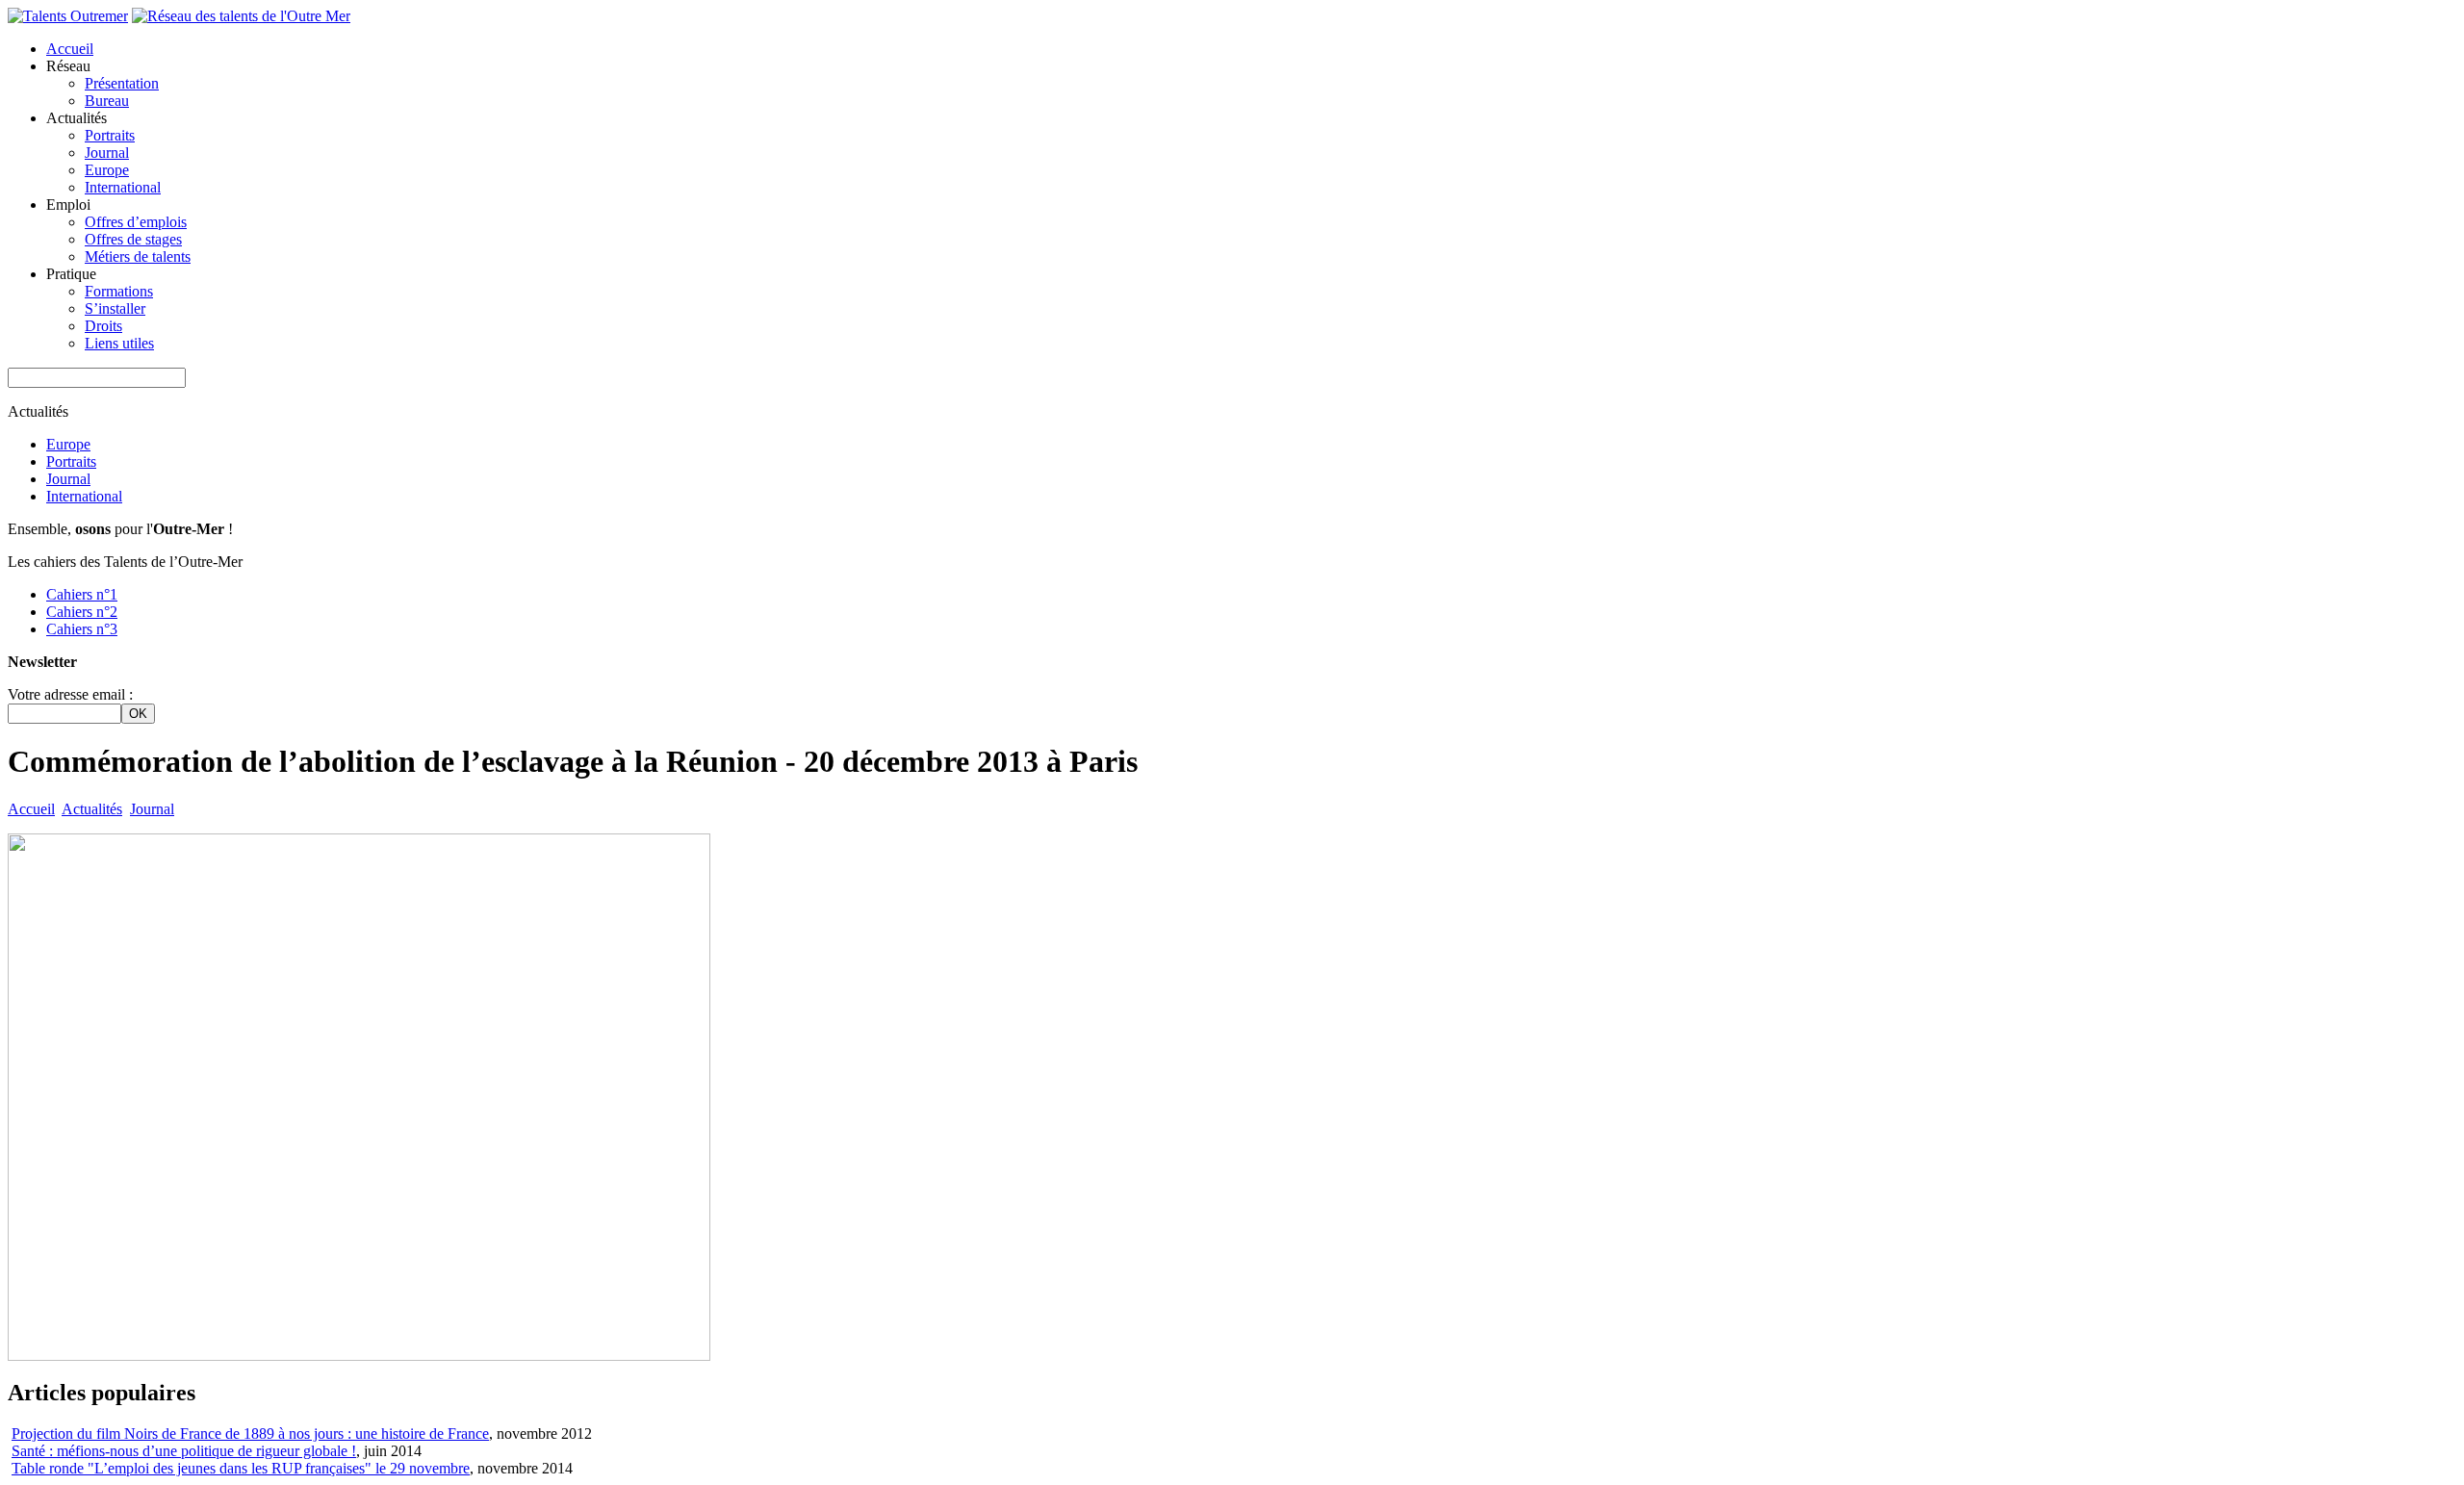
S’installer (115, 308)
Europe (107, 170)
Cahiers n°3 (82, 629)
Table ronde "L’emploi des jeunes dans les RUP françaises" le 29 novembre (241, 1468)
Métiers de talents (138, 256)
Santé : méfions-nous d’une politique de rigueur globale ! (184, 1451)
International (123, 187)
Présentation (122, 83)
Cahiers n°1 (82, 594)
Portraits (110, 135)
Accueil (70, 49)
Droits (103, 326)
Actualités (92, 809)
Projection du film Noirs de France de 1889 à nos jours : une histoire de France (250, 1434)
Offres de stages (133, 239)
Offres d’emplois (136, 222)
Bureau (107, 101)
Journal (107, 153)
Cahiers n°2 (82, 612)
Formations (119, 291)
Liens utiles (119, 343)
